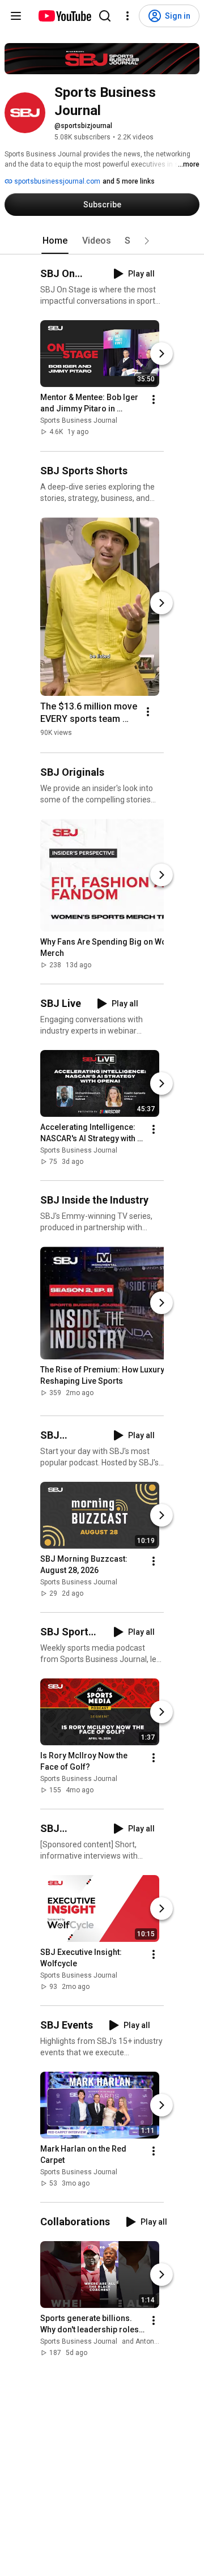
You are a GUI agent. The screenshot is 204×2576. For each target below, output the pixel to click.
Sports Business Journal (79, 421)
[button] (147, 241)
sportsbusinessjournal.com (56, 181)
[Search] (105, 16)
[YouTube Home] (64, 16)
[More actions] (154, 400)
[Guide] (16, 16)
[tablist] (102, 241)
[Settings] (127, 16)
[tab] (55, 241)
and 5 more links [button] (129, 181)
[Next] (161, 354)
